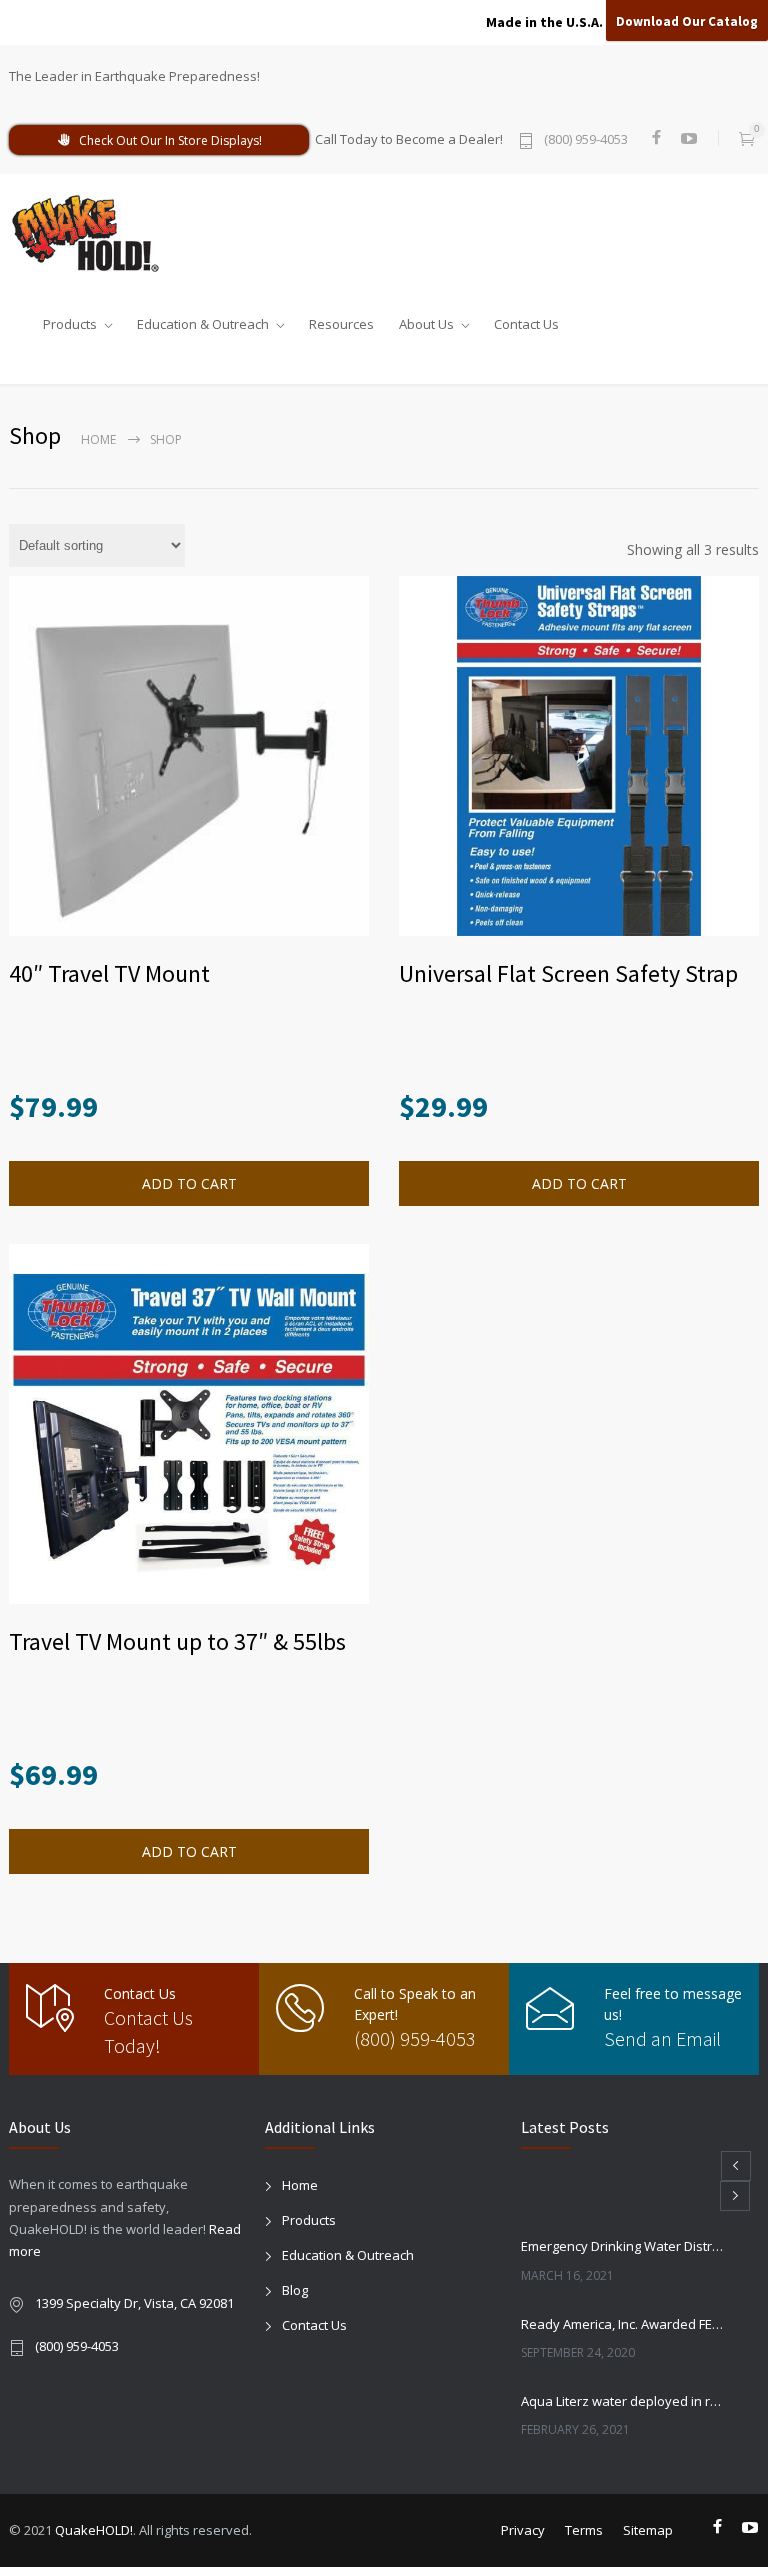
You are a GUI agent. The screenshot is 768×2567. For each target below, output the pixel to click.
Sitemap (648, 2530)
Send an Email (662, 2038)
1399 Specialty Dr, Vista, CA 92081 (134, 2303)
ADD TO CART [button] (189, 1183)
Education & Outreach (203, 320)
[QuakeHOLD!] (94, 233)
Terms (584, 2530)
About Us (426, 320)
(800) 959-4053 (586, 140)
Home (98, 439)
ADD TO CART (189, 1851)
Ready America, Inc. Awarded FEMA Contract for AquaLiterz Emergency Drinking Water (622, 2324)
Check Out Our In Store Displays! (170, 140)
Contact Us (526, 320)
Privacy (523, 2530)
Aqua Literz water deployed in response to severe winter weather (622, 2401)
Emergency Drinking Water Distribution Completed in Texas (622, 2246)
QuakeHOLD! (94, 2530)
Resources (341, 320)
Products (70, 320)
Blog (295, 2290)
